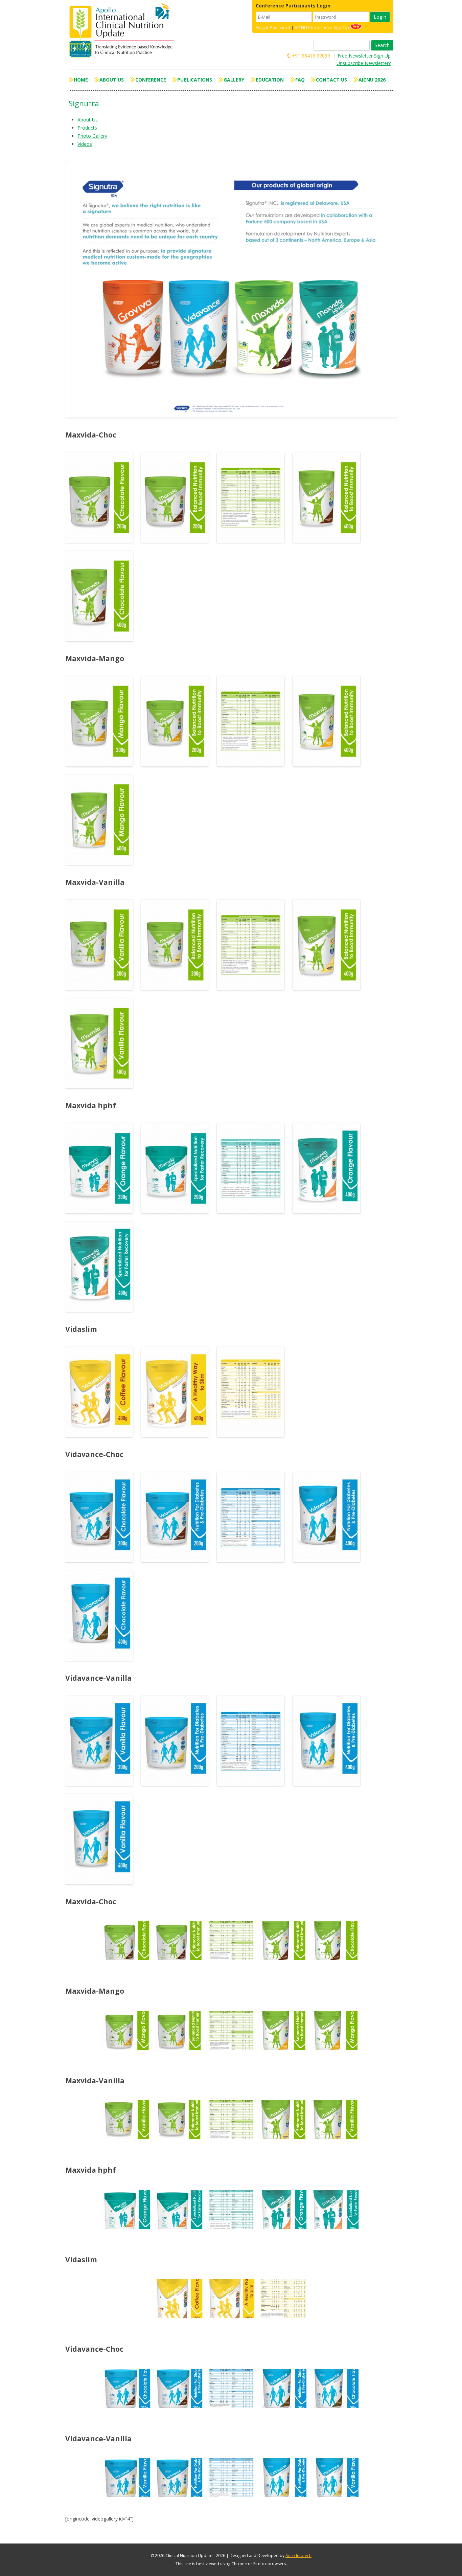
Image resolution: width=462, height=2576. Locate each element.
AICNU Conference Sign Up (322, 27)
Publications (195, 80)
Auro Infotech (298, 2556)
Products (87, 128)
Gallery (234, 80)
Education (270, 80)
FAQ (300, 80)
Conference (151, 80)
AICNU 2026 (372, 80)
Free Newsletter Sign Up (364, 56)
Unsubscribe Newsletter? (364, 63)
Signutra (84, 103)
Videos (85, 144)
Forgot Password (273, 27)
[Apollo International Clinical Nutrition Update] (123, 30)
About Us (112, 80)
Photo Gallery (92, 136)
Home (81, 80)
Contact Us (331, 80)
